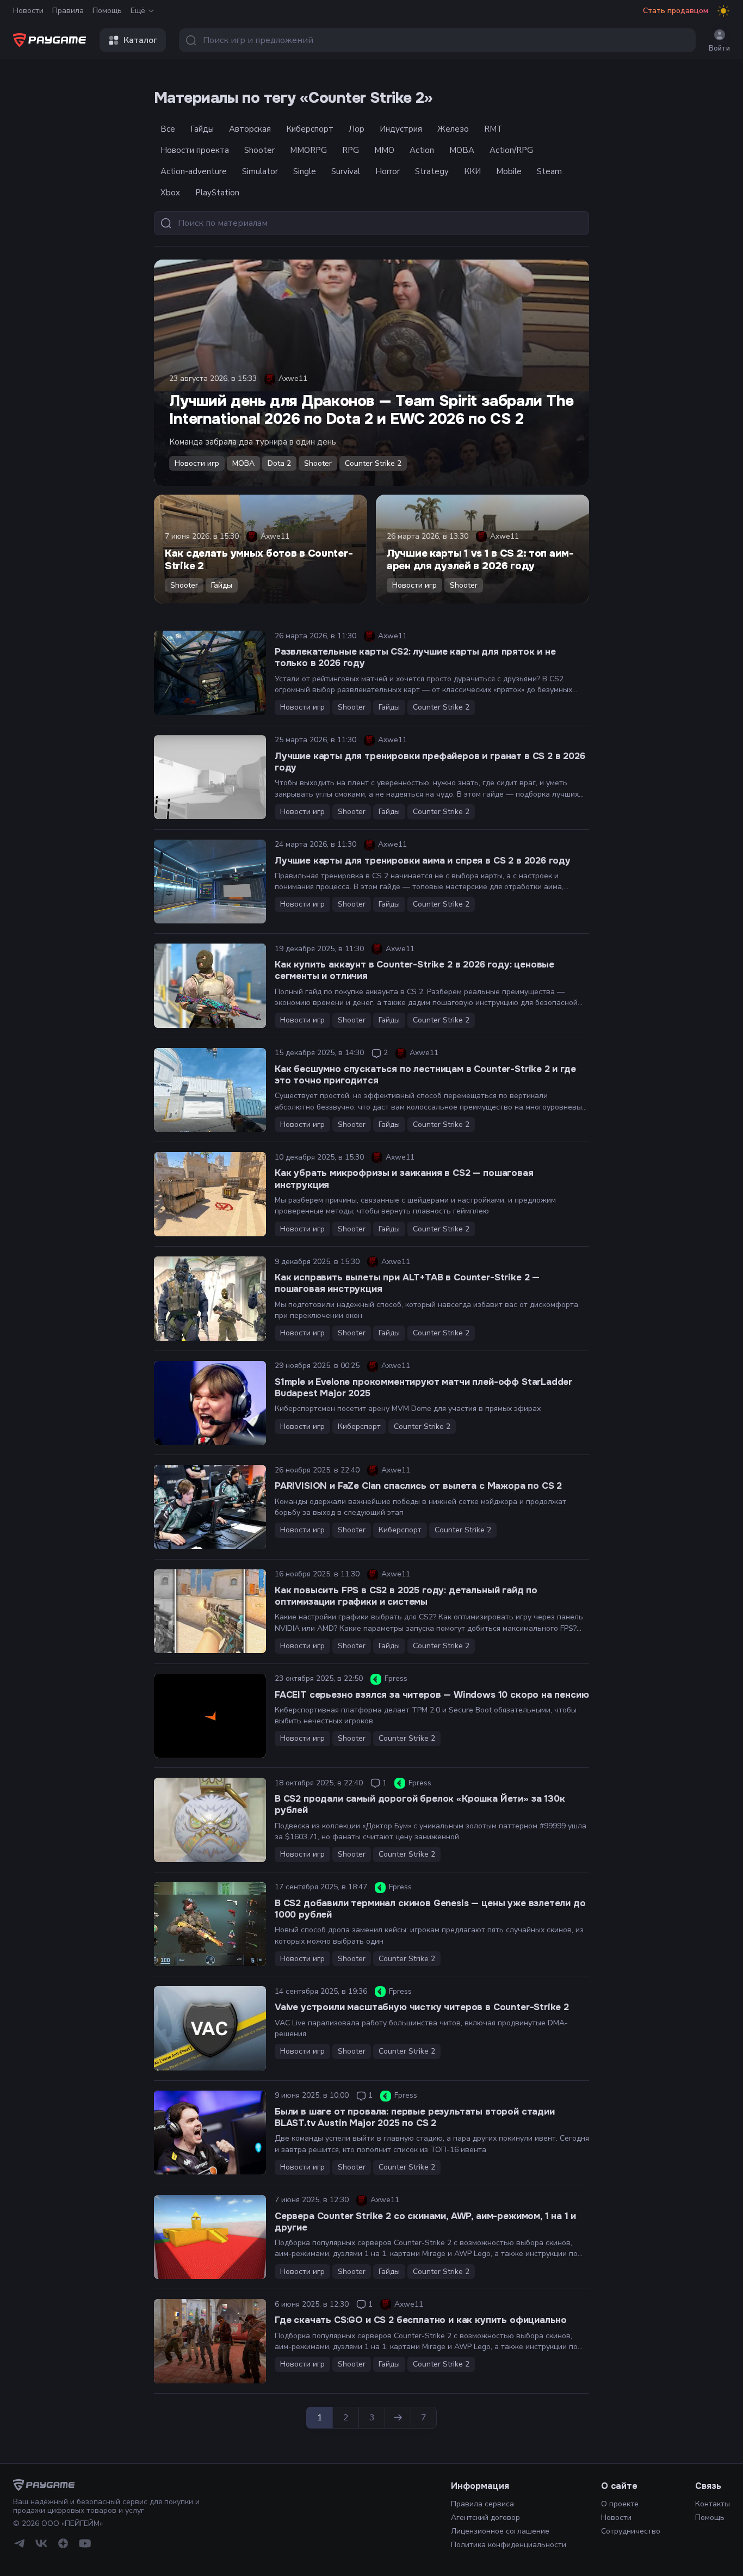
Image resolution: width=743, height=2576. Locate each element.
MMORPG (308, 150)
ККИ (472, 171)
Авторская (250, 129)
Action (422, 150)
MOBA (462, 150)
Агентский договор (485, 2518)
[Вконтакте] (41, 2543)
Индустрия (401, 129)
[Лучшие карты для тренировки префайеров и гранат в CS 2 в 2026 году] (210, 777)
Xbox (170, 193)
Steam (549, 171)
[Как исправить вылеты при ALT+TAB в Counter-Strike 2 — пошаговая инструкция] (210, 1299)
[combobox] (437, 40)
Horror (388, 171)
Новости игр (197, 463)
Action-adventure (194, 171)
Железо (453, 129)
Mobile (509, 171)
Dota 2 (279, 463)
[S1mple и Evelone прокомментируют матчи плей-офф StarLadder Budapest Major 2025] (210, 1403)
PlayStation (217, 193)
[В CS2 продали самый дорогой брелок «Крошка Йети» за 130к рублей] (210, 1820)
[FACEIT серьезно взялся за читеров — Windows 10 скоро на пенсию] (210, 1716)
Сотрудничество (631, 2531)
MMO (384, 150)
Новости (28, 11)
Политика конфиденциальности (509, 2545)
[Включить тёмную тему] (723, 11)
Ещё (138, 11)
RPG (351, 150)
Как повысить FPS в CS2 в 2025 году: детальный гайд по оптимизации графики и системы (406, 1596)
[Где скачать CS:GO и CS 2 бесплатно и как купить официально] (210, 2341)
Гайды (202, 129)
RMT (493, 129)
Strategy (432, 171)
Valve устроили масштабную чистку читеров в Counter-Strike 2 (422, 2007)
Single (305, 171)
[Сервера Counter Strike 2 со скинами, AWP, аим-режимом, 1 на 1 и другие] (210, 2237)
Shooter (259, 150)
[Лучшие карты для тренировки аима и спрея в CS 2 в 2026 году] (210, 882)
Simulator (260, 171)
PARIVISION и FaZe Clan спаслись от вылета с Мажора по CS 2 (418, 1486)
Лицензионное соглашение (500, 2531)
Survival (346, 171)
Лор (357, 129)
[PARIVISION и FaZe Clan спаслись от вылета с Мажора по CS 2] (210, 1507)
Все (168, 129)
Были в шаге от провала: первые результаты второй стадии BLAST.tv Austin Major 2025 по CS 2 (415, 2117)
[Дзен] (63, 2543)
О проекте (620, 2504)
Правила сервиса (482, 2504)
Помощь (107, 11)
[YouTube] (85, 2543)
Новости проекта (195, 150)
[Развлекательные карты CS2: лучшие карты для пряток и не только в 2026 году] (210, 673)
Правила (68, 11)
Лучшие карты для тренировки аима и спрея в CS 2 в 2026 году (423, 861)
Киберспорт (310, 129)
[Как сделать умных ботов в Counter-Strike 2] (261, 549)
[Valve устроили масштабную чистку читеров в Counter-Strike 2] (210, 2028)
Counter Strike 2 (373, 463)
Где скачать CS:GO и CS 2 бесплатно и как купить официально (421, 2320)
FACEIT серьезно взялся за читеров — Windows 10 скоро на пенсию (432, 1695)
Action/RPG (511, 150)
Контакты (713, 2504)
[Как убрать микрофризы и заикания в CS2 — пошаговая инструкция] (210, 1194)
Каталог (140, 40)
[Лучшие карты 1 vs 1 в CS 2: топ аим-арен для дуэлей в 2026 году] (482, 549)
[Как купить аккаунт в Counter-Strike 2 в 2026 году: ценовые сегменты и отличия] (210, 986)
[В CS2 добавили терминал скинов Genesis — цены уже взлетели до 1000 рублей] (210, 1924)
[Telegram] (20, 2543)
